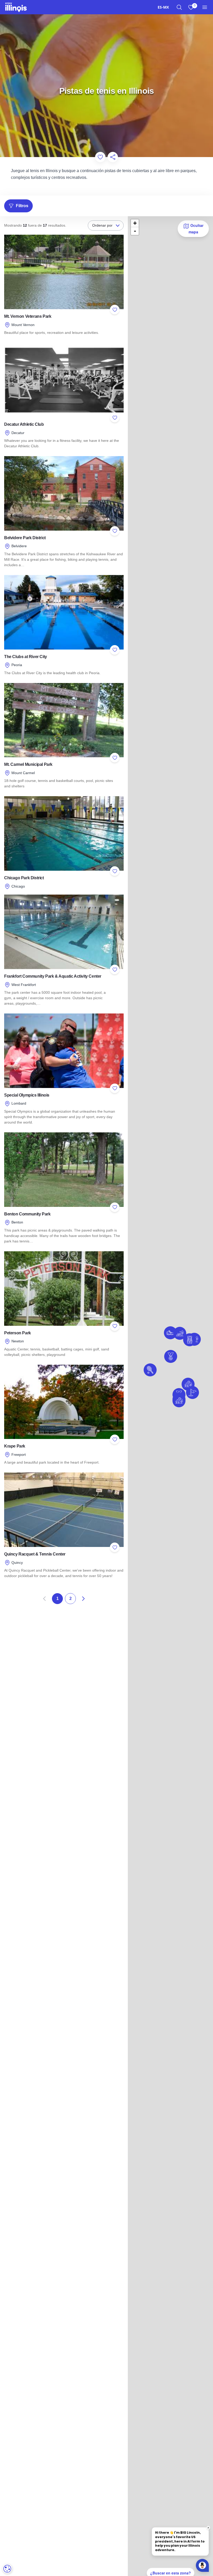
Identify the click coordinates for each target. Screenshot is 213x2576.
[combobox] (163, 7)
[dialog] (7, 2569)
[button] (180, 1333)
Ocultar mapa (196, 228)
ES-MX (163, 7)
